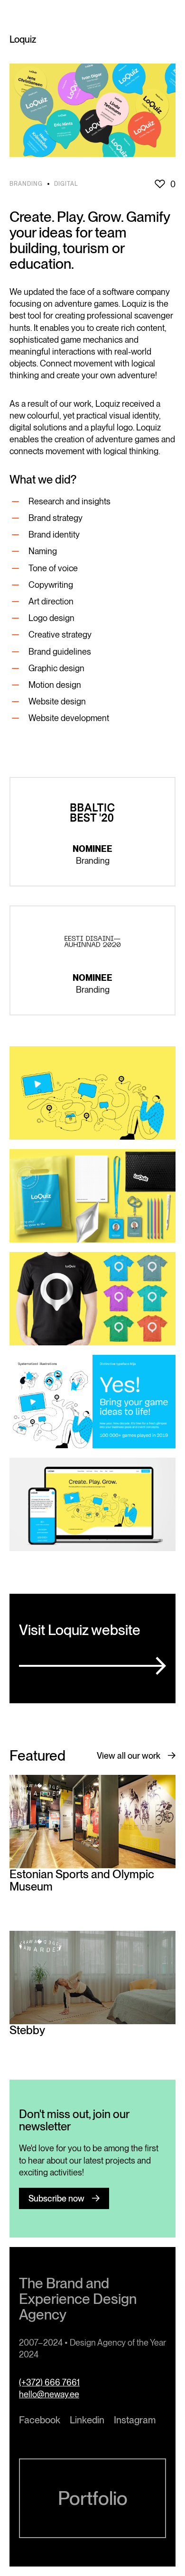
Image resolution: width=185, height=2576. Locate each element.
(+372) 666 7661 (49, 2382)
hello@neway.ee (49, 2394)
